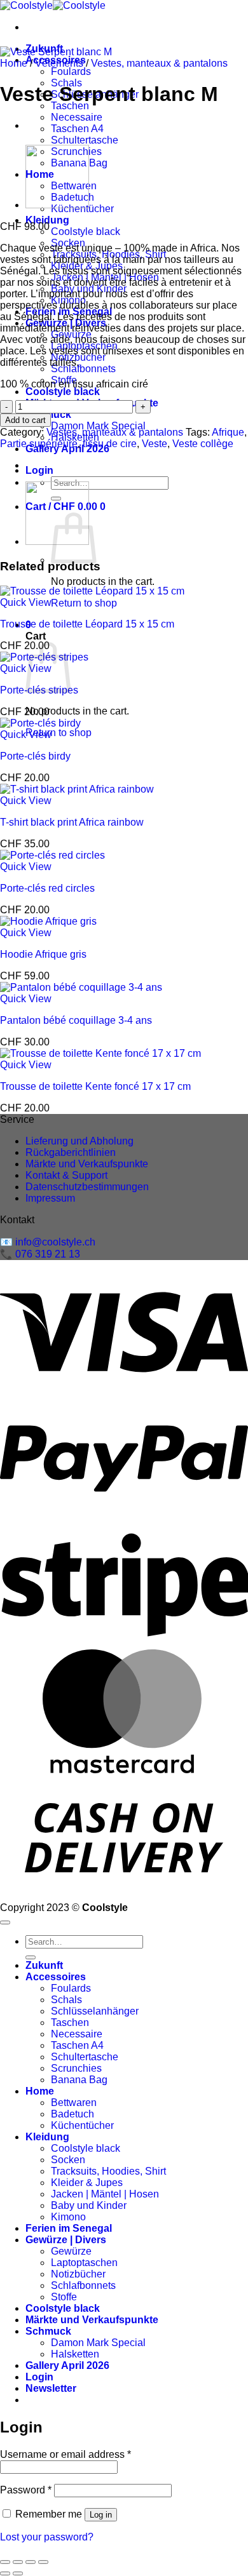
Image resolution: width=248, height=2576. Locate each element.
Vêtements (59, 63)
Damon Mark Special (98, 426)
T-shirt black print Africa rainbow (72, 822)
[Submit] (31, 1957)
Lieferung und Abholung (79, 1141)
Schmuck (48, 2331)
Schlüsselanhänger (95, 2011)
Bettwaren (74, 2103)
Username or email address (65, 2454)
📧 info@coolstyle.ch (48, 1242)
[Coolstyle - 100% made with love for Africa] (53, 5)
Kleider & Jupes (87, 2183)
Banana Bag (79, 2080)
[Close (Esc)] (43, 2562)
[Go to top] (5, 1922)
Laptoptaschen (84, 2263)
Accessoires (56, 1977)
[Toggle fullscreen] (18, 2562)
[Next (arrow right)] (18, 2573)
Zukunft (44, 1965)
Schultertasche (85, 140)
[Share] (31, 2562)
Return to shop (84, 603)
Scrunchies (76, 2068)
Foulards (71, 71)
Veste (155, 444)
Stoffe (64, 2297)
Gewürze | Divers (66, 2240)
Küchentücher (82, 2125)
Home (14, 63)
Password (26, 2490)
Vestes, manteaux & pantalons (159, 63)
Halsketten (75, 2354)
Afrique (228, 432)
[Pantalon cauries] (57, 205)
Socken (68, 2160)
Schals (66, 2000)
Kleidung (47, 220)
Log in (101, 2515)
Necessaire (77, 117)
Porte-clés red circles (47, 888)
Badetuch (72, 2114)
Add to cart (25, 420)
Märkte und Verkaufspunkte (87, 1164)
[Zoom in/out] (5, 2562)
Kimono (68, 2217)
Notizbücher (78, 2274)
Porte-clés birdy (35, 756)
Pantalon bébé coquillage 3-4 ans (76, 1020)
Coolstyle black (86, 231)
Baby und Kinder (89, 2205)
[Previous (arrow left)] (5, 2573)
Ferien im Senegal (69, 2228)
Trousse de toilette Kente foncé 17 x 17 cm (95, 1086)
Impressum (50, 1198)
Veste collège (203, 444)
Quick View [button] (26, 602)
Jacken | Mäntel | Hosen (105, 2194)
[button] (39, 470)
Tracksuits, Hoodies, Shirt (108, 2171)
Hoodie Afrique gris (43, 954)
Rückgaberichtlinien (71, 1152)
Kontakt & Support (66, 1175)
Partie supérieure (39, 444)
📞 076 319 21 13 (40, 1254)
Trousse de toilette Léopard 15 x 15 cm (87, 624)
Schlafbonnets (83, 369)
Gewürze (71, 2251)
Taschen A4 (77, 129)
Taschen (70, 2023)
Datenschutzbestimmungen (87, 1187)
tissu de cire (110, 444)
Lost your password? (47, 2537)
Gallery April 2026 (67, 2365)
